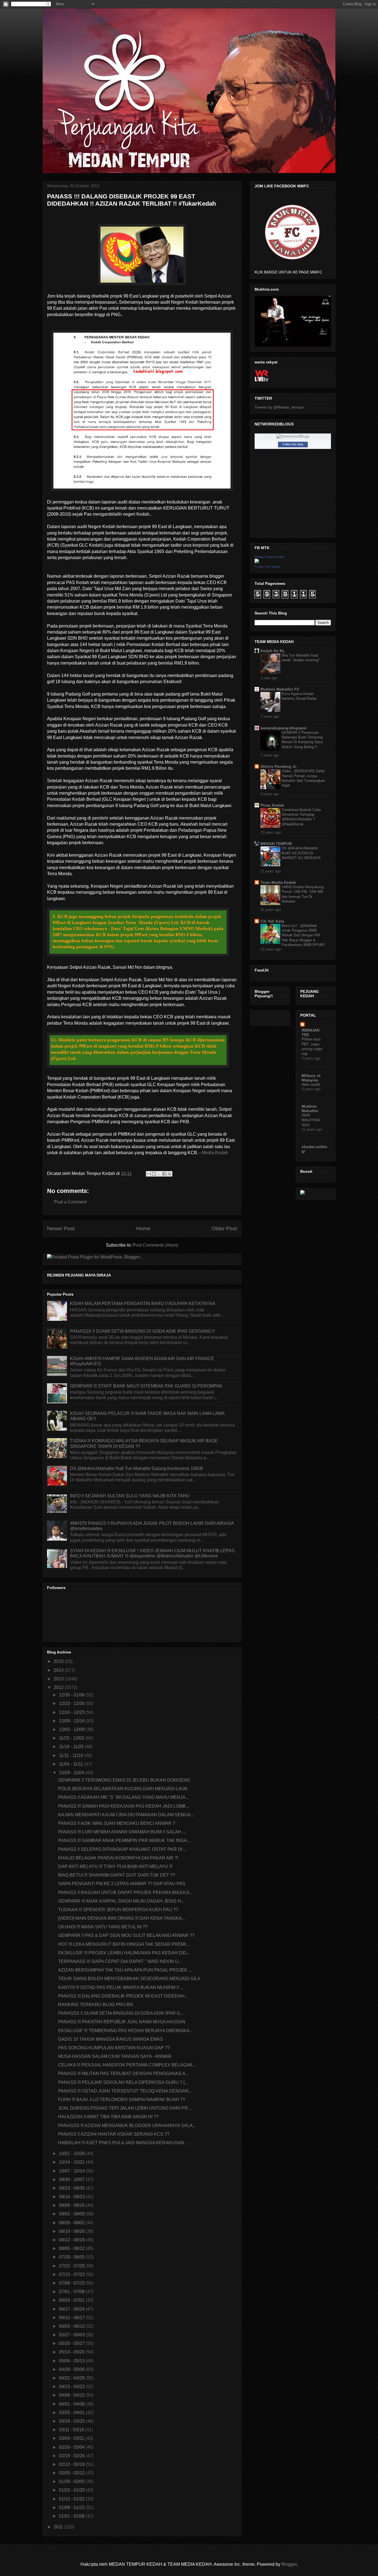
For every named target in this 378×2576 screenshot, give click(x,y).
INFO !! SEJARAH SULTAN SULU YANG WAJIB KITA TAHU (130, 1496)
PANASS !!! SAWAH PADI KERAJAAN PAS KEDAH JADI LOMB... (124, 1806)
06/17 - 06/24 (72, 2309)
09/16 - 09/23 (72, 2197)
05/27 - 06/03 (72, 2335)
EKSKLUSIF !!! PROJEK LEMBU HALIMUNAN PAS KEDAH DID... (124, 1953)
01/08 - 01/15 (72, 2507)
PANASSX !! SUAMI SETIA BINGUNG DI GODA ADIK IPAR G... (121, 2013)
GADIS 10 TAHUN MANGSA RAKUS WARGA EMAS (111, 2039)
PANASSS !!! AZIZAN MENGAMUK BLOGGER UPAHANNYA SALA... (127, 2126)
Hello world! (311, 1085)
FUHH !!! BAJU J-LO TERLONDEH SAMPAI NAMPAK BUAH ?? (122, 2100)
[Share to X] (159, 1174)
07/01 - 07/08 (72, 2292)
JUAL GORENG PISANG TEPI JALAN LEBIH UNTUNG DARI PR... (125, 2108)
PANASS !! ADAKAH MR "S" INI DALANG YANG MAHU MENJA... (123, 1797)
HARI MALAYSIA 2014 (311, 1120)
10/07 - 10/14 (72, 2171)
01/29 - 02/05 (72, 2481)
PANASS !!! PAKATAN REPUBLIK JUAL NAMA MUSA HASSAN (122, 2022)
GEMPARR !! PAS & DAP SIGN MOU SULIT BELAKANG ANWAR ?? (126, 1935)
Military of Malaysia (311, 1078)
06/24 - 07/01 (72, 2300)
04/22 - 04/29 (72, 2378)
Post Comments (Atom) (156, 1245)
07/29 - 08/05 (72, 2257)
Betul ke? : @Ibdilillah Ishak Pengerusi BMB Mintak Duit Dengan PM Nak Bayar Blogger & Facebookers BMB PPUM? (303, 935)
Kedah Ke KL (273, 651)
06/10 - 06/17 (72, 2318)
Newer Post (61, 1228)
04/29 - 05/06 (72, 2369)
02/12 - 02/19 (72, 2464)
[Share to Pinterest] (170, 1174)
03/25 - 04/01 (72, 2413)
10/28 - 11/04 (72, 1773)
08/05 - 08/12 (72, 2248)
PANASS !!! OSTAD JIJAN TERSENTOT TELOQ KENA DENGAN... (125, 2091)
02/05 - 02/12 (72, 2473)
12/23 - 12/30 (72, 1703)
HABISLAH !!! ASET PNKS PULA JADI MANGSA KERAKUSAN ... (123, 2143)
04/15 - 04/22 (72, 2387)
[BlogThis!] (154, 1174)
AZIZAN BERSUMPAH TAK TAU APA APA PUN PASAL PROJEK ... (125, 1970)
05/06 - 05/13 (72, 2361)
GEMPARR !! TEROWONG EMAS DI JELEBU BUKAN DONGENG (124, 1780)
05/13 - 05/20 (72, 2352)
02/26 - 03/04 (72, 2447)
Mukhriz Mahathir (310, 1109)
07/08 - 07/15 (72, 2283)
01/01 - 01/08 (72, 2516)
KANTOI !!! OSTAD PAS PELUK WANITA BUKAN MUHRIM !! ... (121, 1987)
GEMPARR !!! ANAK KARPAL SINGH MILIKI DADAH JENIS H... (121, 1901)
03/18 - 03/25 (72, 2421)
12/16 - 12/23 (72, 1712)
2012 (59, 1687)
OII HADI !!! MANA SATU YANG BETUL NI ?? (103, 1927)
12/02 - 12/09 (72, 1729)
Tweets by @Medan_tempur (279, 407)
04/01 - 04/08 (72, 2404)
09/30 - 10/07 (72, 2180)
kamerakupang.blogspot (283, 728)
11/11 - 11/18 (72, 1755)
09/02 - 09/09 (72, 2214)
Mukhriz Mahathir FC (280, 689)
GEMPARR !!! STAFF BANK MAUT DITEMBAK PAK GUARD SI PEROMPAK (146, 1386)
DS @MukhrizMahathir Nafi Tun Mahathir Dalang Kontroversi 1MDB (137, 1468)
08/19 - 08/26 (72, 2231)
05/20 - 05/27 (72, 2343)
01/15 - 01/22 (72, 2499)
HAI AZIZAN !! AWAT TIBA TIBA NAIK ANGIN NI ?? (108, 2117)
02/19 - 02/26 (72, 2456)
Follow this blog (293, 444)
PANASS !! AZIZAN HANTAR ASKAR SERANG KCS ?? (114, 2134)
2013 (59, 1679)
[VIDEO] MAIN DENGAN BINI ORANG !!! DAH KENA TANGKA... (122, 1918)
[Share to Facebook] (164, 1174)
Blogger (289, 2564)
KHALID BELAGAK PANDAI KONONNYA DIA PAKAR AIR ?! (118, 1858)
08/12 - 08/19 (72, 2240)
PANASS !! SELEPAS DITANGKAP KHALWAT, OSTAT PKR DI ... (122, 1849)
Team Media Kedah (278, 882)
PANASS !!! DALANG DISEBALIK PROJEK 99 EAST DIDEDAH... (123, 1996)
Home (143, 1228)
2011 (59, 2527)
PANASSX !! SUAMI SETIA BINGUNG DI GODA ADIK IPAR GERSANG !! (142, 1331)
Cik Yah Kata (272, 921)
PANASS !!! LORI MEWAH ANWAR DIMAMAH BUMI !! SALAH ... (122, 1832)
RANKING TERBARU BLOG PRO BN (96, 2005)
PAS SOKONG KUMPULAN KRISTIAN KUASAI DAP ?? (114, 2048)
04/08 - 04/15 (72, 2395)
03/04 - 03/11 (72, 2438)
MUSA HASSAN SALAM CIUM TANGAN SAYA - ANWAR (115, 2056)
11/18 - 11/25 (72, 1747)
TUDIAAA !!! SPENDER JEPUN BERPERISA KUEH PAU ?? (118, 1910)
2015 (59, 1661)
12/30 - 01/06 (72, 1695)
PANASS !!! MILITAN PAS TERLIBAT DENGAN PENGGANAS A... (123, 2074)
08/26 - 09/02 (72, 2223)
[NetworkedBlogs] (293, 436)
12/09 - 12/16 (72, 1721)
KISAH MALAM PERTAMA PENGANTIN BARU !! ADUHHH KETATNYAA (143, 1303)
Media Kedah (215, 1153)
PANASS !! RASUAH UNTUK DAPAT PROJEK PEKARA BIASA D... (125, 1892)
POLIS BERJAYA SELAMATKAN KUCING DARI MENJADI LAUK (123, 1789)
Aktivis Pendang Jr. (279, 766)
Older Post (224, 1228)
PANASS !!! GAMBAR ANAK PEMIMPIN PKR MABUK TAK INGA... (124, 1840)
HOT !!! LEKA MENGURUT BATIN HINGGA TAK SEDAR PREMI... (124, 1944)
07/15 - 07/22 (72, 2274)
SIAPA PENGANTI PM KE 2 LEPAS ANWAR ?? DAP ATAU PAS (122, 1884)
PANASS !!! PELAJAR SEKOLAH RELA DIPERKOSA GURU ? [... (123, 2082)
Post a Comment (70, 1202)
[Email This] (149, 1174)
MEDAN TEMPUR (276, 844)
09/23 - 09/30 (72, 2188)
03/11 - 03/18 (72, 2430)
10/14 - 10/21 (72, 2162)
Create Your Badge (267, 567)
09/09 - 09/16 (72, 2205)
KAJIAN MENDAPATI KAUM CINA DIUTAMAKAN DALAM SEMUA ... (126, 1815)
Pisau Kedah (272, 805)
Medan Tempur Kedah (269, 557)
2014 (59, 1670)
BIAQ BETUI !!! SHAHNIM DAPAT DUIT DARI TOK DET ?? (117, 1875)
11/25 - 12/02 (72, 1738)
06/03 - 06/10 (72, 2326)
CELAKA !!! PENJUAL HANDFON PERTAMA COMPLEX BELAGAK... (127, 2065)
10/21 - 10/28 (72, 2153)
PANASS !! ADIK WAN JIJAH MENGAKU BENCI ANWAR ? (117, 1823)
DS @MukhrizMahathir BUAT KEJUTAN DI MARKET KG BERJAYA (301, 853)
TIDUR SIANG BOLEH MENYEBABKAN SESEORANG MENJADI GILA (129, 1979)
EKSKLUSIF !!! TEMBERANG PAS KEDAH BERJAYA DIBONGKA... (125, 2031)
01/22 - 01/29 (72, 2490)
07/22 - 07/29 (72, 2266)
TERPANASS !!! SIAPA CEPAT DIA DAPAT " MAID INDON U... (120, 1961)
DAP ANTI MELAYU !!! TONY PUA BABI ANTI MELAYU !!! (115, 1866)
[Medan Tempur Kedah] (257, 562)
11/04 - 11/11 (72, 1764)
